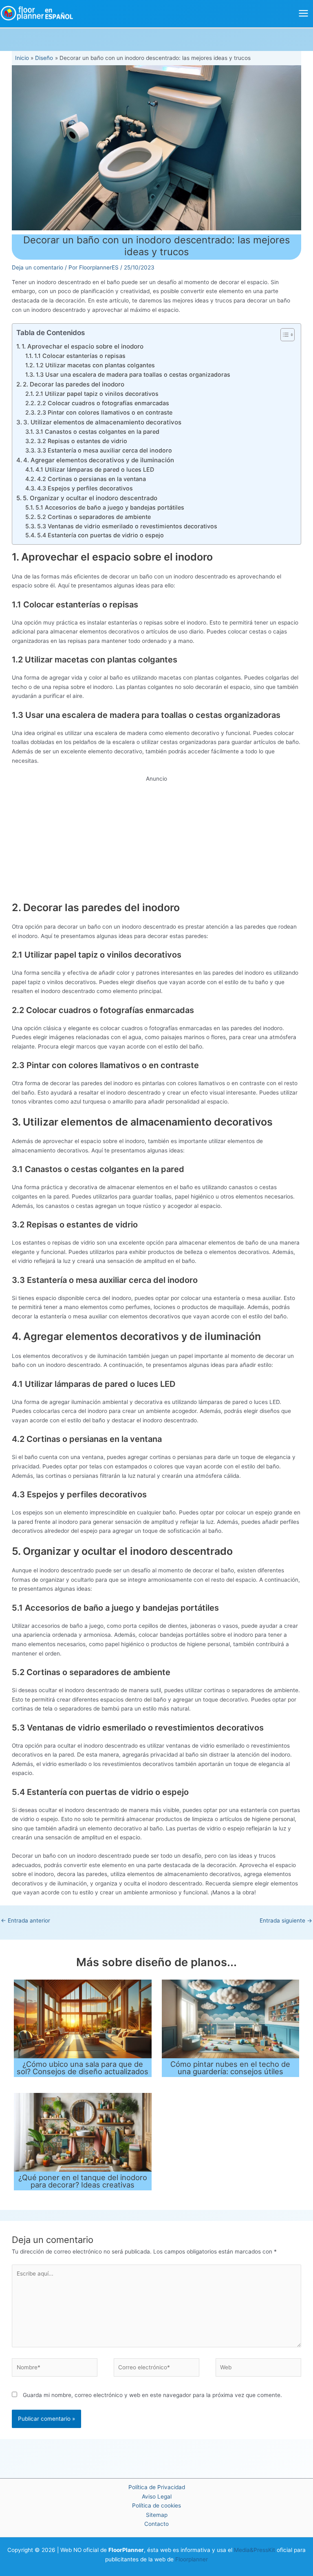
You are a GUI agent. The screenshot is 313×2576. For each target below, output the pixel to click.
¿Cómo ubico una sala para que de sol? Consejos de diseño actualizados (83, 2068)
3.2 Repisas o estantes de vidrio (82, 441)
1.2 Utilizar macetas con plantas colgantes (95, 365)
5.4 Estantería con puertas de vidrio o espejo (100, 535)
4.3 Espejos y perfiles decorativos (85, 488)
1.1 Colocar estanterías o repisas (80, 356)
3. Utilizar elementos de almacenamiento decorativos (102, 422)
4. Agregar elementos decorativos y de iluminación (99, 460)
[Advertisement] (157, 841)
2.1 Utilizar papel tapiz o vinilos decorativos (97, 394)
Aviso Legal (157, 2497)
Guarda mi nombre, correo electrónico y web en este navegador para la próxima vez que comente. (152, 2395)
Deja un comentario (37, 267)
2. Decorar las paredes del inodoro (74, 384)
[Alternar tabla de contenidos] (283, 335)
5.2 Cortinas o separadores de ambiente (94, 517)
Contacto (156, 2524)
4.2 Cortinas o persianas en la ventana (91, 479)
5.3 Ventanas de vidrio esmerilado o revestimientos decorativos (127, 526)
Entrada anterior (25, 1920)
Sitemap (157, 2515)
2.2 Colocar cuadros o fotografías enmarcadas (103, 403)
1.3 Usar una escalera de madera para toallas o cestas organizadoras (133, 374)
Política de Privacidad (157, 2487)
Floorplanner (192, 2559)
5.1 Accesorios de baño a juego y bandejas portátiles (110, 507)
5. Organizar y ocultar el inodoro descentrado (90, 498)
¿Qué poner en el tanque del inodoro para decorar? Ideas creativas (83, 2181)
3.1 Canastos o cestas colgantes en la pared (97, 432)
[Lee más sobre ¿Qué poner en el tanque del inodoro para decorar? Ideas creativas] (83, 2132)
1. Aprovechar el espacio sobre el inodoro (83, 346)
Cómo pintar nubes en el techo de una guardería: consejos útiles (230, 2068)
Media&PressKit (255, 2550)
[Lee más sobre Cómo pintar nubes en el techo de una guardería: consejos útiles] (230, 2018)
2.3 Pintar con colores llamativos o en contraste (105, 412)
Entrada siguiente (286, 1920)
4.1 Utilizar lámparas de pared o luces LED (95, 469)
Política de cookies (156, 2505)
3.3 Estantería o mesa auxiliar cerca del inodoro (105, 450)
